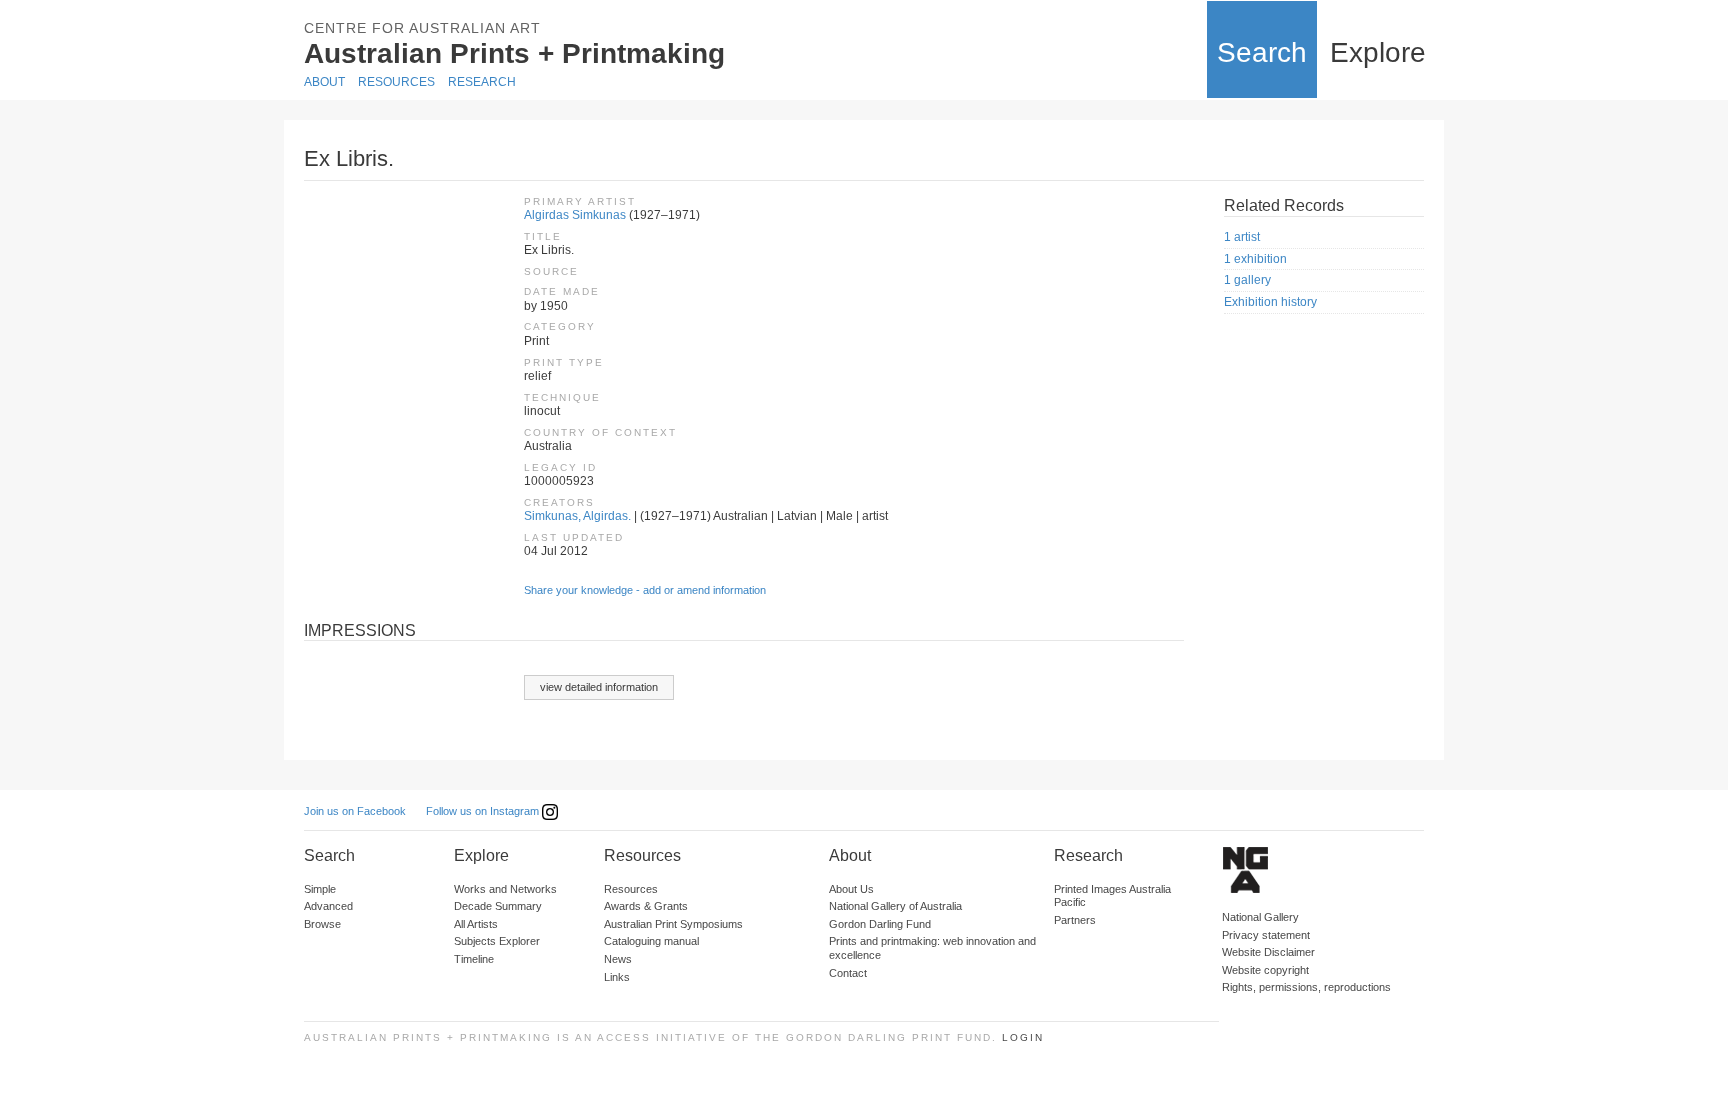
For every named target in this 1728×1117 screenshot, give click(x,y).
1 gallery (1247, 280)
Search (1262, 52)
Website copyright (1265, 970)
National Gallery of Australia (895, 906)
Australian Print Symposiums (673, 924)
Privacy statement (1266, 935)
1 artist (1242, 237)
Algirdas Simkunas (575, 215)
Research (482, 82)
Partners (1075, 920)
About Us (851, 889)
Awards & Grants (646, 906)
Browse (322, 924)
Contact (848, 973)
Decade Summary (498, 906)
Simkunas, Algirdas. (577, 516)
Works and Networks (505, 889)
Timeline (474, 959)
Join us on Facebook (355, 811)
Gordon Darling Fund (880, 924)
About (324, 82)
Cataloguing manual (651, 941)
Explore (1378, 52)
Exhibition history (1270, 302)
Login (1023, 1037)
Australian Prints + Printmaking (514, 53)
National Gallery (1260, 917)
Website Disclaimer (1268, 952)
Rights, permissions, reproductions (1306, 987)
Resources (396, 82)
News (618, 959)
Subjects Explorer (497, 941)
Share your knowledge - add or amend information (645, 590)
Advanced (328, 906)
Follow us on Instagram (484, 811)
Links (617, 977)
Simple (320, 889)
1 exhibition (1255, 259)
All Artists (476, 924)
